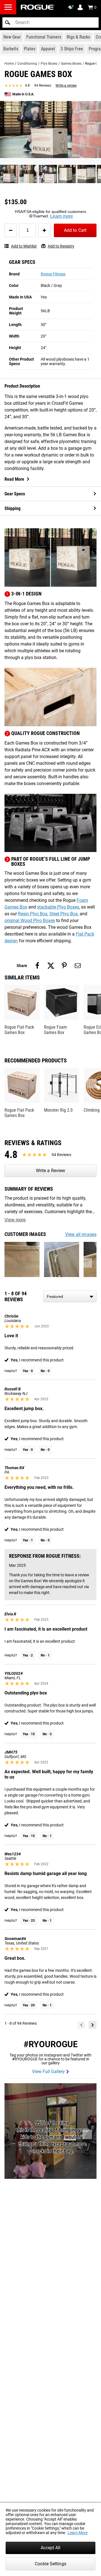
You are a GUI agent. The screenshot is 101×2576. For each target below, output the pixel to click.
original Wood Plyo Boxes (30, 921)
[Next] (93, 2025)
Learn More (78, 2533)
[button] (8, 23)
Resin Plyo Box (33, 914)
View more (15, 1220)
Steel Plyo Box (64, 914)
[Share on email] (78, 966)
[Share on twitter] (51, 966)
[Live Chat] (72, 7)
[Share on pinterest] (64, 966)
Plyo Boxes (49, 64)
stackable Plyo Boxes (58, 907)
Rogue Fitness (53, 274)
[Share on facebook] (37, 966)
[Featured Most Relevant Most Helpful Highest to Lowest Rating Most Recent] (70, 1296)
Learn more (62, 216)
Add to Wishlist (24, 246)
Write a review (66, 86)
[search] (50, 23)
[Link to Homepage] (38, 7)
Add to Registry (61, 246)
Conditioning (27, 64)
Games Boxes (71, 64)
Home (9, 64)
